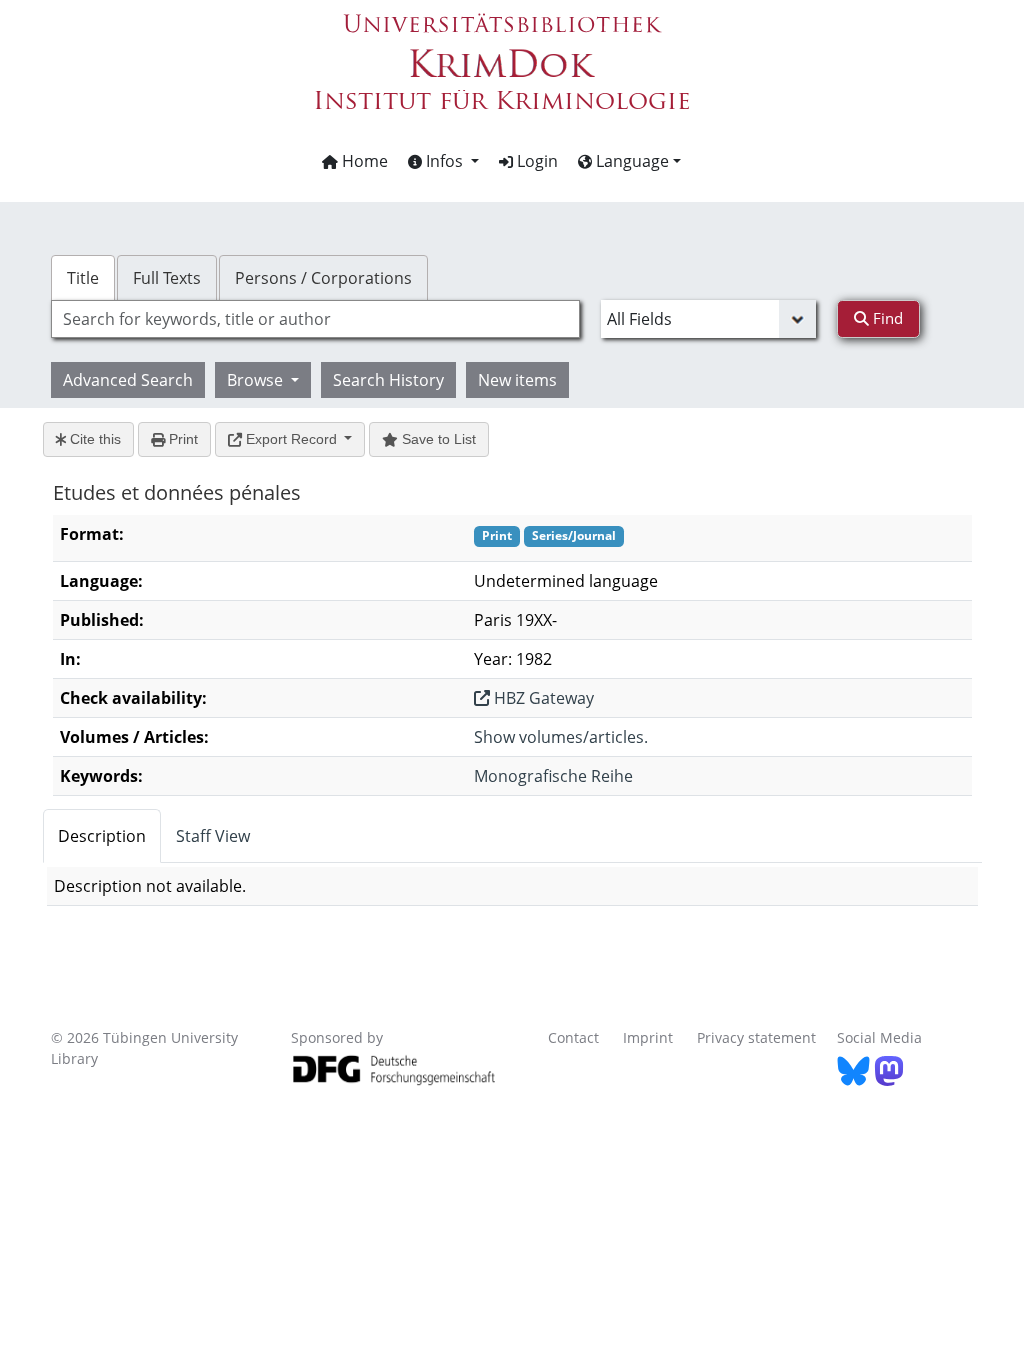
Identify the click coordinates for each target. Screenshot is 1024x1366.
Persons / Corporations (323, 278)
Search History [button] (388, 380)
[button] (443, 161)
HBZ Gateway (542, 698)
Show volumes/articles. (561, 737)
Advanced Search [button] (128, 380)
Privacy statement (756, 1037)
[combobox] (315, 319)
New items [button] (517, 380)
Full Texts (167, 278)
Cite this (93, 439)
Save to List (437, 439)
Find (886, 318)
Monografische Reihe (553, 776)
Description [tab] (102, 836)
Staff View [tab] (213, 836)
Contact (573, 1037)
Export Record (291, 439)
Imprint (648, 1037)
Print (181, 439)
